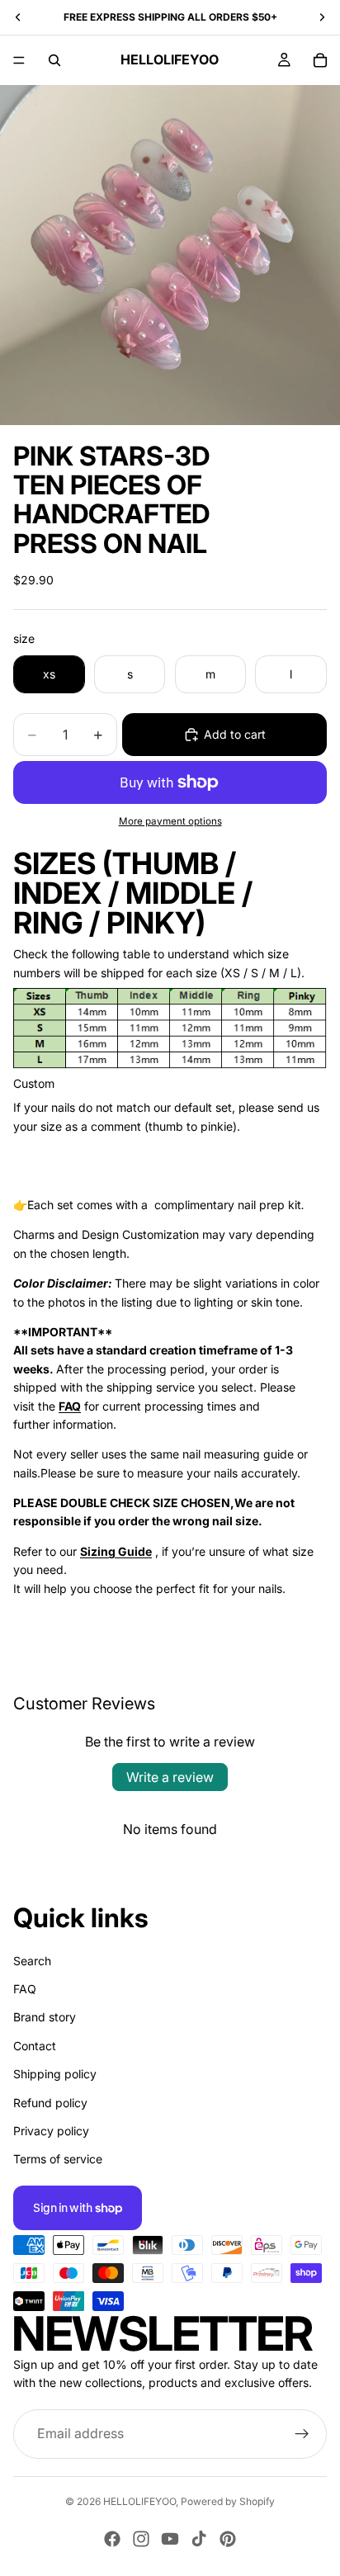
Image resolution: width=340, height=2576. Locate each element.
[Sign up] (302, 2434)
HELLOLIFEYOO (139, 2501)
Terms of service (58, 2159)
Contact (35, 2046)
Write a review (170, 1777)
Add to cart (235, 734)
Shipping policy (55, 2074)
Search (32, 1961)
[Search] (54, 60)
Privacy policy (51, 2131)
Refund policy (50, 2103)
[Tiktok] (199, 2539)
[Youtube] (170, 2539)
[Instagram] (141, 2539)
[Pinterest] (228, 2539)
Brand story (45, 2017)
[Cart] (320, 60)
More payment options (170, 821)
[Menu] (19, 60)
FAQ (25, 1989)
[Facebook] (112, 2539)
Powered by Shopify (228, 2501)
